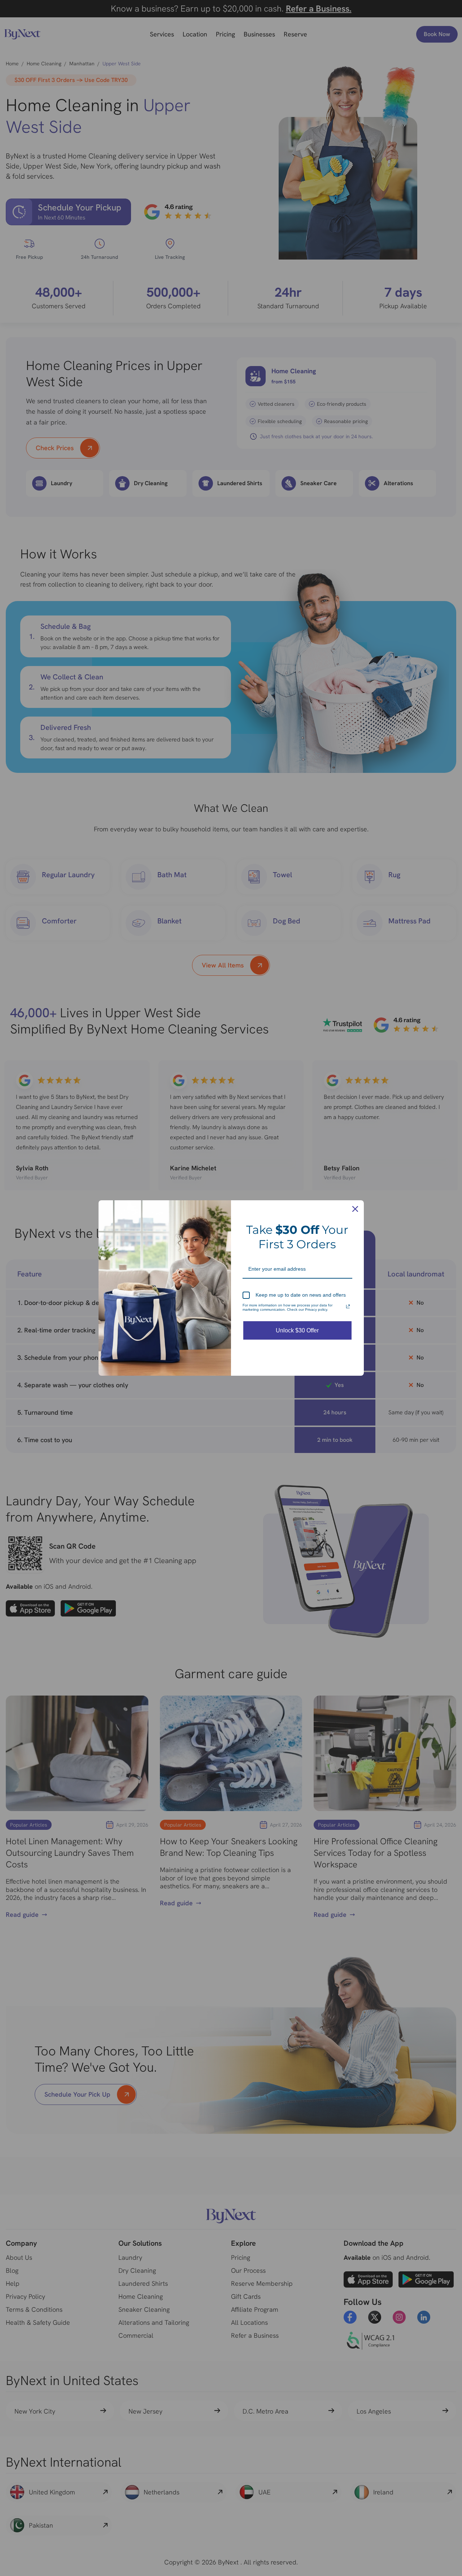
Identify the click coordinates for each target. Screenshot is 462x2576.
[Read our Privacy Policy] (348, 1306)
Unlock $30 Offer (297, 1330)
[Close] (355, 1209)
